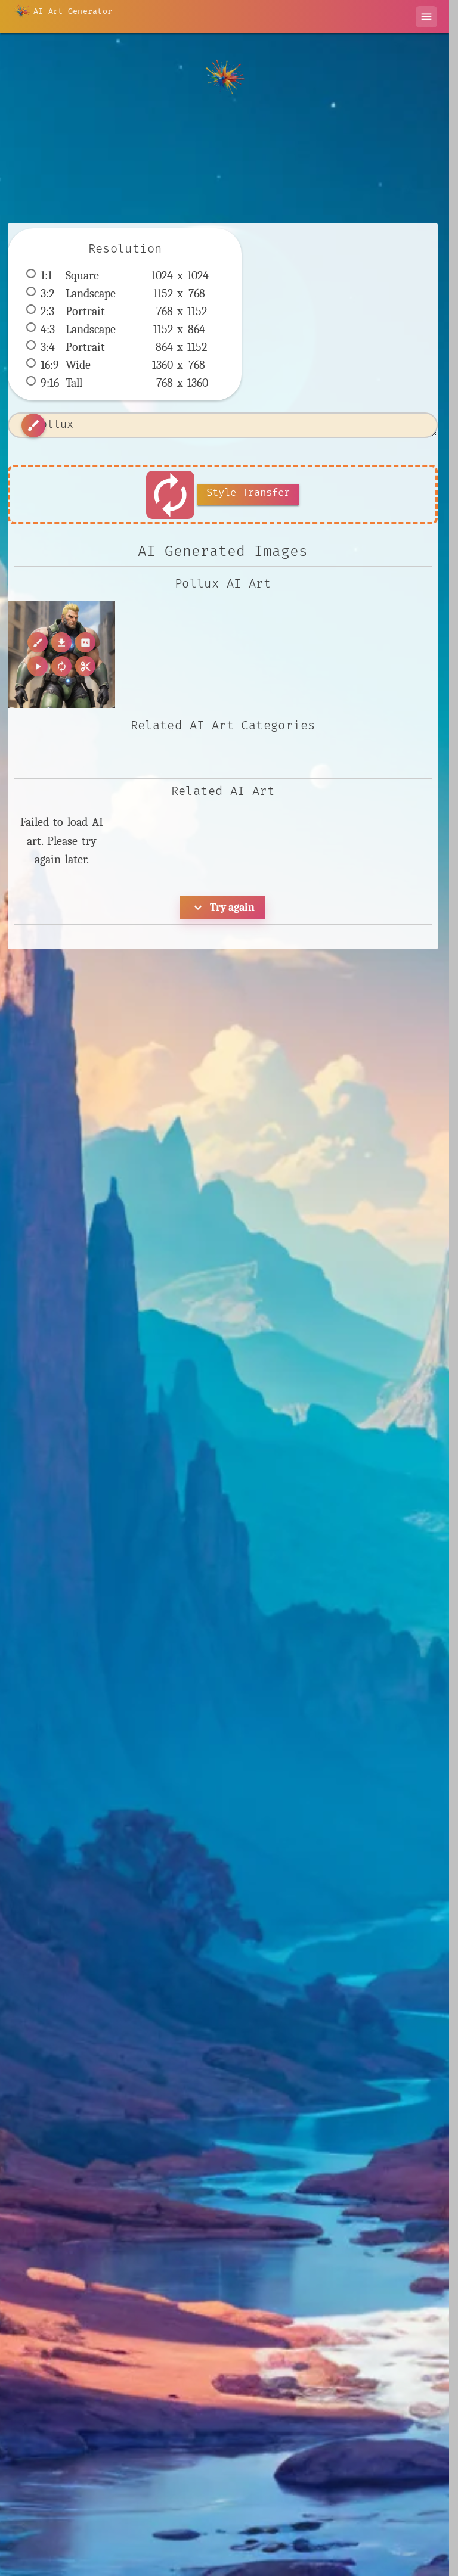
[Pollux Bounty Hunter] (61, 654)
